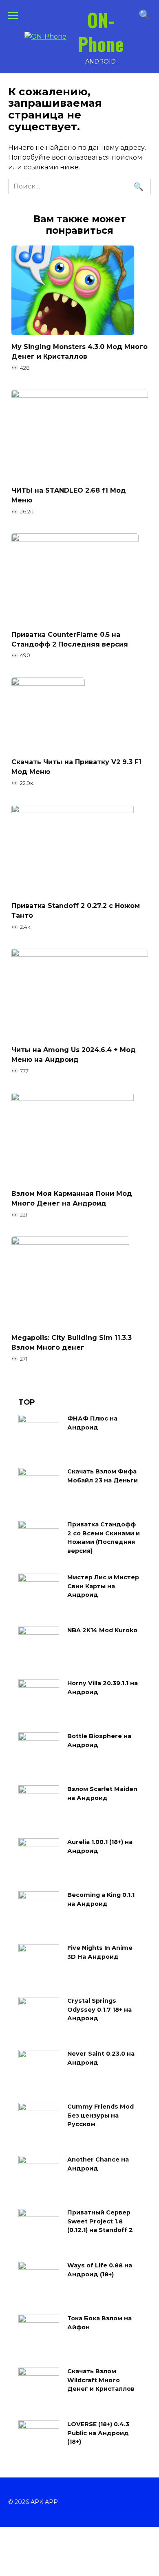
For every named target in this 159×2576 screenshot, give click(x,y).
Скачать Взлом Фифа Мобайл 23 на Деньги (103, 1476)
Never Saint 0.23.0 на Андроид (101, 2059)
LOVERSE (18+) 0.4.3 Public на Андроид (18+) (98, 2433)
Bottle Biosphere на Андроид (99, 1741)
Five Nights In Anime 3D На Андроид (100, 1953)
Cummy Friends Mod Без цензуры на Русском (100, 2116)
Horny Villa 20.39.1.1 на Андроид (103, 1688)
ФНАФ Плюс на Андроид (92, 1423)
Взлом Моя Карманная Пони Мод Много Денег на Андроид (72, 1198)
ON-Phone (101, 32)
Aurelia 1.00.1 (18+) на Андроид (100, 1847)
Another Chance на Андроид (98, 2164)
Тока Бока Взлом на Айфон (99, 2323)
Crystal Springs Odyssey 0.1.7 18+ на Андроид (99, 2010)
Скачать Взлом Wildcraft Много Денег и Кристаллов (101, 2380)
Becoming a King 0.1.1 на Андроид (101, 1900)
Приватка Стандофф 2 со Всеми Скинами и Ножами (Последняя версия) (104, 1538)
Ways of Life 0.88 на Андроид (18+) (100, 2270)
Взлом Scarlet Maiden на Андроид (102, 1794)
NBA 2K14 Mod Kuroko (102, 1631)
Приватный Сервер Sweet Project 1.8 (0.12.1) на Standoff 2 (100, 2222)
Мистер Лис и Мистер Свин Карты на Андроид (103, 1586)
